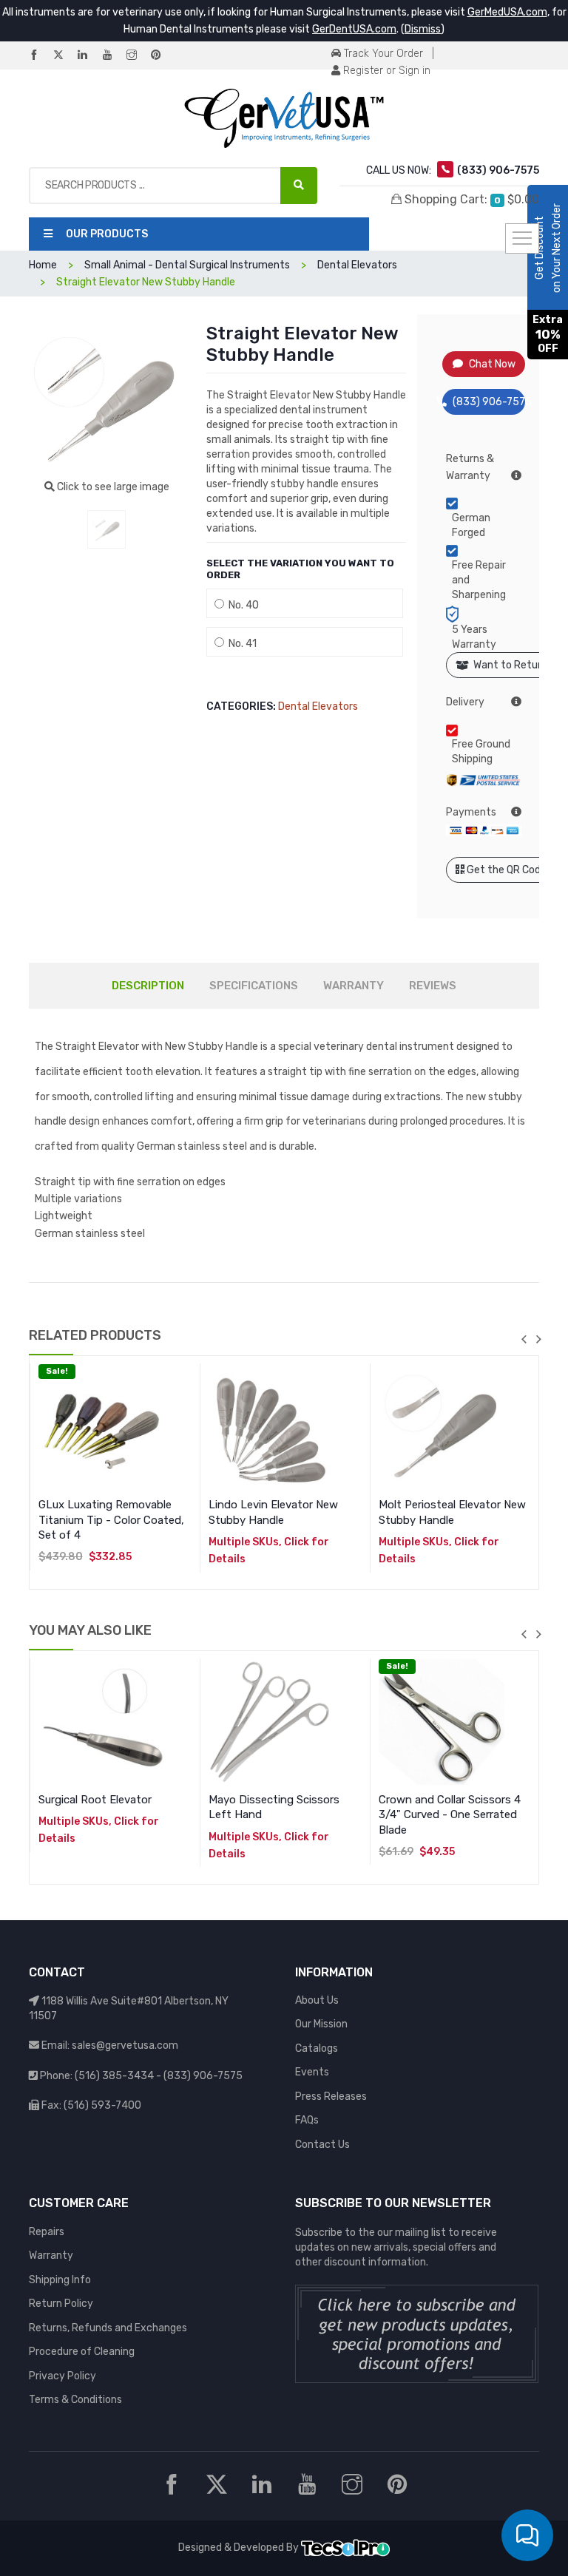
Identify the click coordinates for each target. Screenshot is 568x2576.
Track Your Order (382, 54)
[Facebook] (40, 56)
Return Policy (61, 2304)
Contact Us (322, 2145)
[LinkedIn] (89, 56)
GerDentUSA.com (354, 29)
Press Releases (331, 2097)
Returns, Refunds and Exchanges (108, 2328)
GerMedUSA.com (507, 12)
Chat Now (492, 364)
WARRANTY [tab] (354, 986)
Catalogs (317, 2048)
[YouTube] (113, 56)
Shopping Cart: (470, 199)
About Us (317, 2000)
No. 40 (241, 605)
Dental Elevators (318, 706)
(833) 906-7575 (489, 402)
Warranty (51, 2255)
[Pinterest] (162, 56)
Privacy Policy (62, 2376)
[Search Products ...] (299, 186)
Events (312, 2072)
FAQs (307, 2120)
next (538, 1339)
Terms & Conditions (75, 2400)
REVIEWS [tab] (433, 986)
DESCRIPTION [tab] (148, 986)
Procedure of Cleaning (82, 2352)
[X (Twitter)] (64, 56)
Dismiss (423, 29)
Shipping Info (60, 2280)
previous (524, 1339)
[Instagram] (138, 56)
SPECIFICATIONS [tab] (254, 986)
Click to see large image (112, 487)
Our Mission (321, 2024)
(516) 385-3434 (114, 2076)
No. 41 (240, 644)
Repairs (47, 2232)
